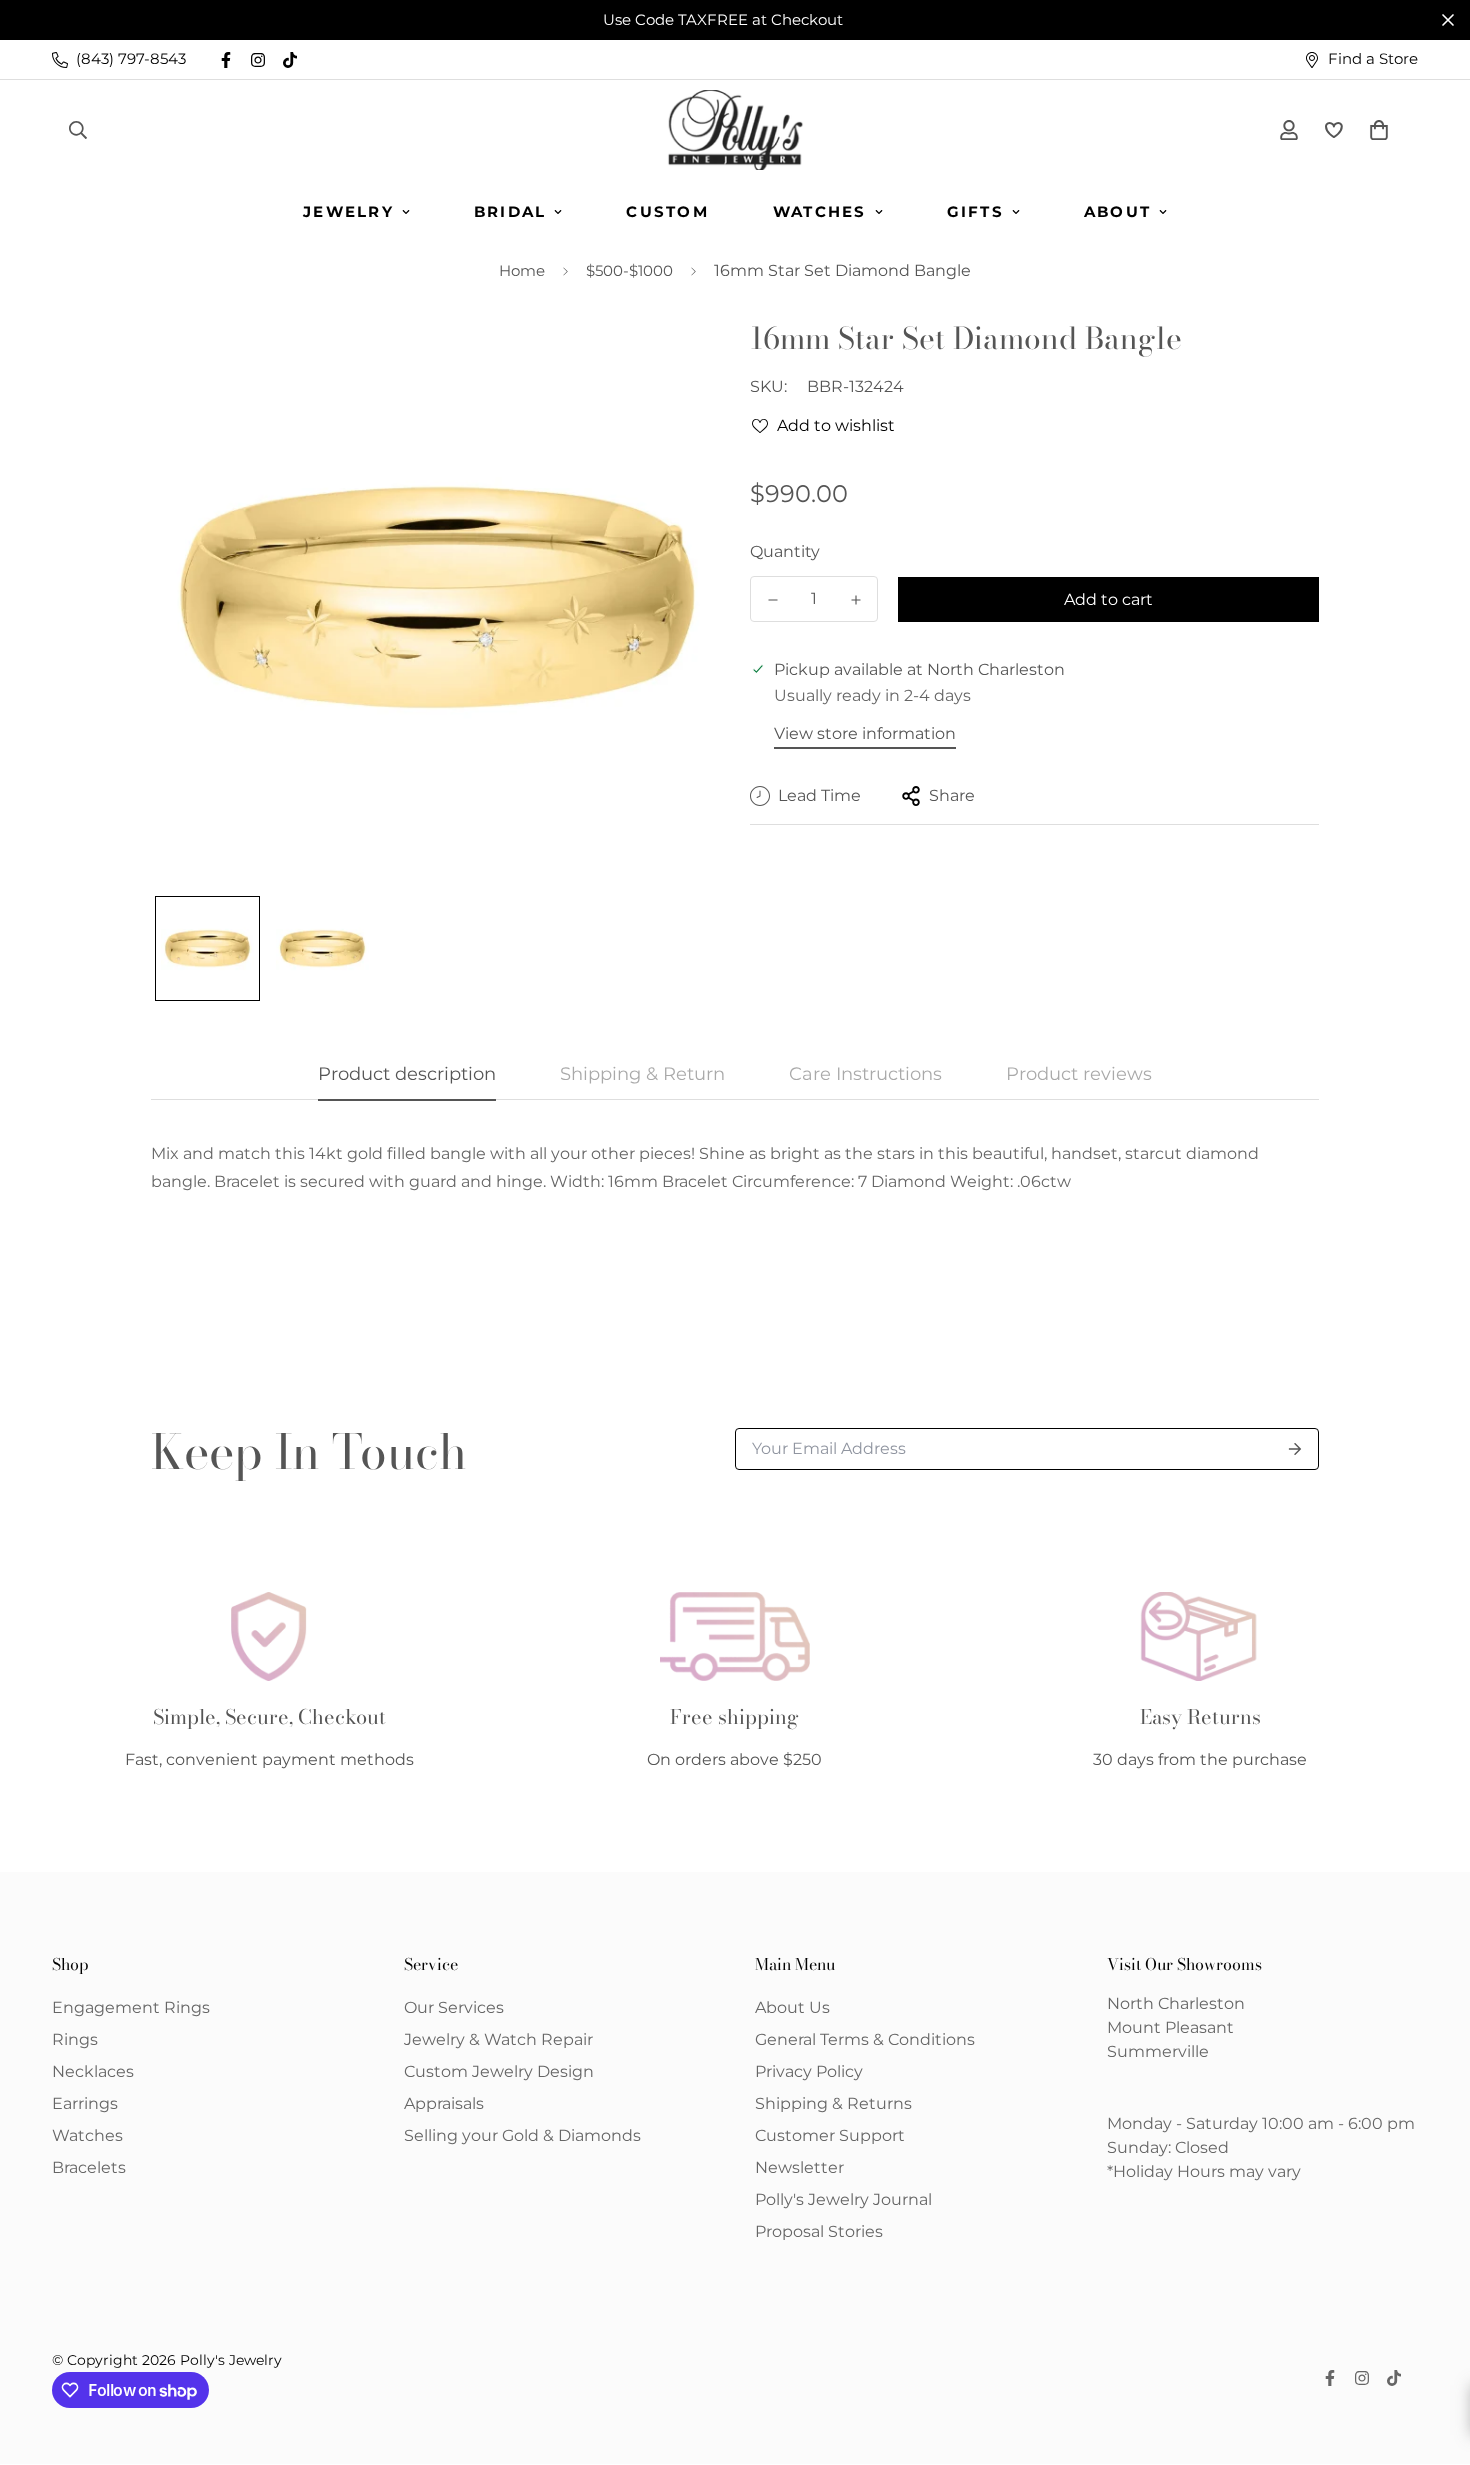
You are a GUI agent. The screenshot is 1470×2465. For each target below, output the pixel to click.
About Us (792, 2007)
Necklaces (93, 2071)
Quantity (785, 551)
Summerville (1158, 2051)
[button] (1375, 130)
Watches (820, 211)
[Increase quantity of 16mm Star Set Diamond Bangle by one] (855, 600)
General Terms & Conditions (865, 2039)
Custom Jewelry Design (499, 2071)
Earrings (85, 2103)
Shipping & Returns (833, 2103)
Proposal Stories (819, 2231)
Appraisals (444, 2103)
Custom (667, 211)
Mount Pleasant (1170, 2027)
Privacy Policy (809, 2071)
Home (522, 270)
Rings (75, 2039)
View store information (865, 733)
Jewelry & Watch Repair (498, 2039)
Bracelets (89, 2167)
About (1117, 211)
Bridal (510, 211)
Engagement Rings (131, 2007)
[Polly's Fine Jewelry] (735, 130)
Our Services (454, 2007)
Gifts (975, 211)
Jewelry (348, 211)
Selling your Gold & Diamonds (522, 2135)
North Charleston (1176, 2003)
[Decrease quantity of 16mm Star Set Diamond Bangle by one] (772, 600)
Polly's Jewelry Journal (843, 2199)
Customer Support (830, 2135)
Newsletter (799, 2167)
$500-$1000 (629, 270)
